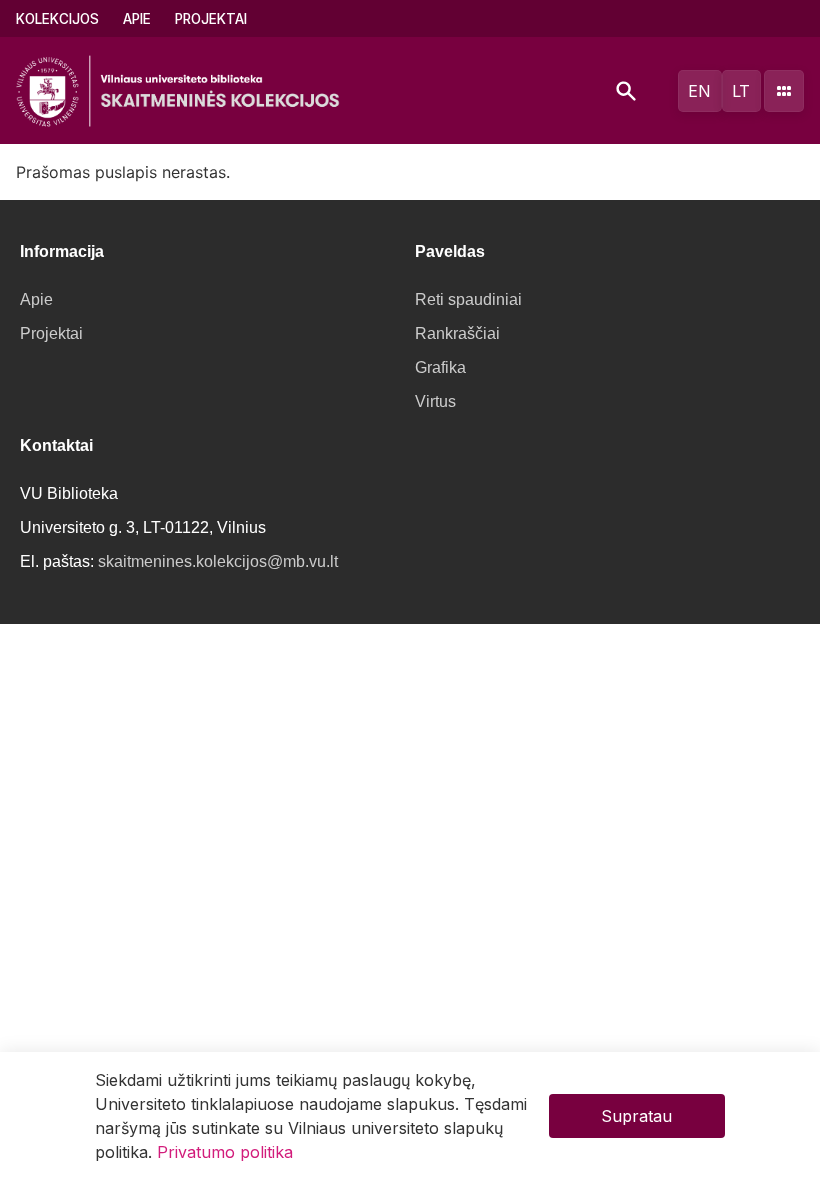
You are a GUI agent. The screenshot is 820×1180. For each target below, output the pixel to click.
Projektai (211, 19)
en (699, 91)
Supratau (636, 1116)
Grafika (440, 367)
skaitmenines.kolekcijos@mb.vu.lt (218, 561)
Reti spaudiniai (468, 299)
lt (741, 91)
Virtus (435, 401)
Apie (137, 19)
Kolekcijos (57, 19)
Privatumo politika (225, 1152)
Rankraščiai (457, 333)
